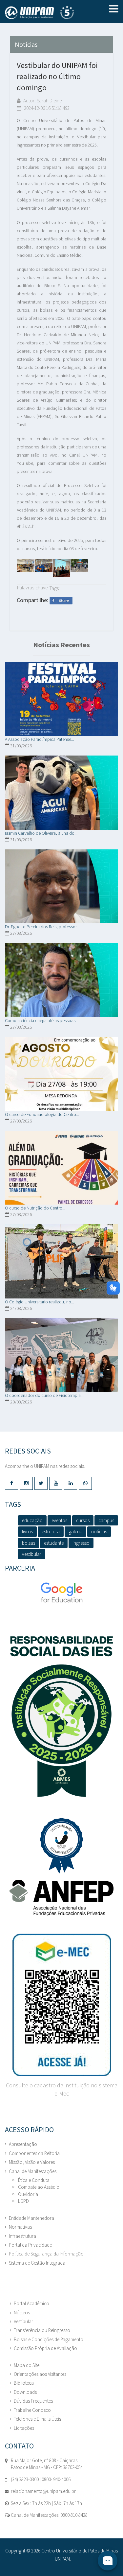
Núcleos (22, 2313)
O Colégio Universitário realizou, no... (40, 1302)
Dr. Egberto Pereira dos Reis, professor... (42, 927)
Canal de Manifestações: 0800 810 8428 (49, 2515)
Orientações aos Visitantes (40, 2374)
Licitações (24, 2428)
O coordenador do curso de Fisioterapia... (44, 1395)
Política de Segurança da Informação (46, 2254)
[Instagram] (26, 1483)
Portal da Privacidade (30, 2245)
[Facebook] (11, 1483)
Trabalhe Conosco (32, 2410)
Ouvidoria (28, 2194)
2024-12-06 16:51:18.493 (46, 108)
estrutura (51, 1532)
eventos (59, 1520)
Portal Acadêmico (31, 2303)
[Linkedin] (71, 1483)
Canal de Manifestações (33, 2171)
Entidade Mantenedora (31, 2218)
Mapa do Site (27, 2365)
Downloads (25, 2392)
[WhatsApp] (85, 1483)
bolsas (29, 1543)
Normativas (20, 2227)
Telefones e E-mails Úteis (37, 2419)
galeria (75, 1532)
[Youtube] (56, 1483)
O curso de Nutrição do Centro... (35, 1208)
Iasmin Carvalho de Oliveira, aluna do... (41, 833)
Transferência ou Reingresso (42, 2330)
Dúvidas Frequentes (33, 2401)
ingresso (81, 1543)
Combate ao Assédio (39, 2187)
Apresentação (23, 2144)
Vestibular (23, 2321)
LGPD (23, 2201)
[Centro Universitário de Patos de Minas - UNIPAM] (46, 12)
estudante (54, 1543)
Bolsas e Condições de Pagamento (49, 2339)
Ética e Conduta (34, 2180)
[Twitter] (41, 1483)
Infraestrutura (22, 2236)
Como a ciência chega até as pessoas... (42, 1020)
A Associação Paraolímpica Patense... (40, 739)
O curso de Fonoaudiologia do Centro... (42, 1114)
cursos (83, 1520)
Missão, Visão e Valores (32, 2162)
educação (32, 1520)
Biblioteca (24, 2383)
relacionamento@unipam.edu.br (43, 2491)
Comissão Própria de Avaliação (45, 2348)
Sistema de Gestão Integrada (37, 2263)
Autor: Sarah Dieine (42, 101)
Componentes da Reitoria (34, 2153)
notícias (99, 1532)
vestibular (32, 1554)
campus (106, 1520)
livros (27, 1532)
